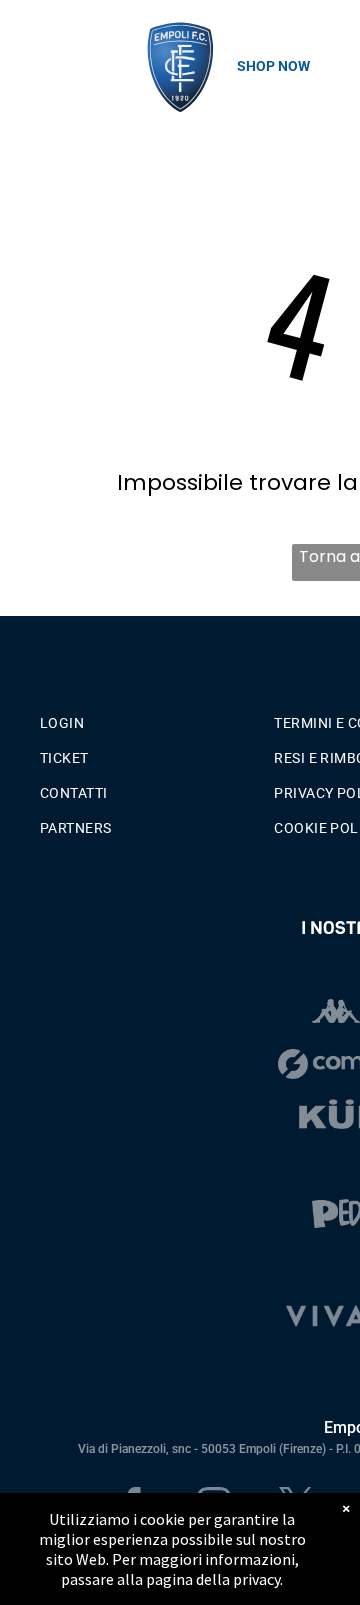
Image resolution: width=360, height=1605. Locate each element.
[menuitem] (149, 718)
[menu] (30, 41)
